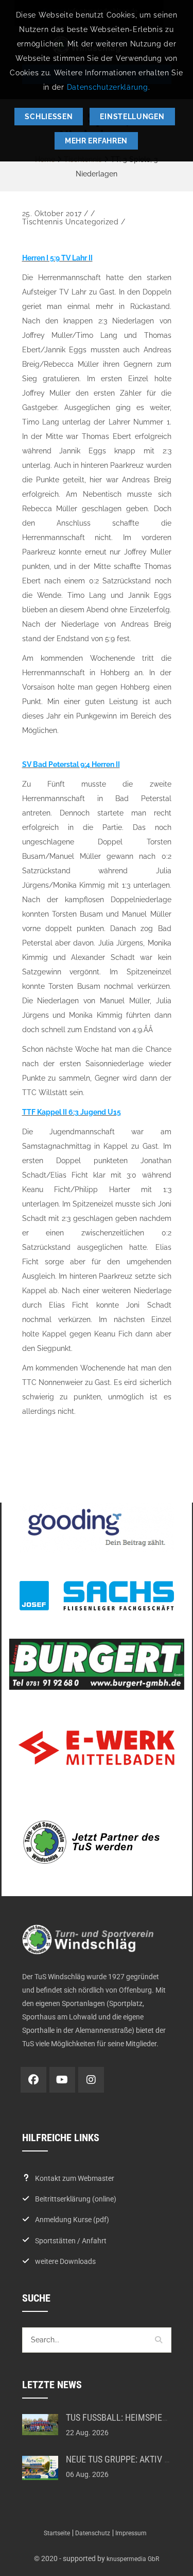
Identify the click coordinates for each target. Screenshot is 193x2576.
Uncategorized (92, 222)
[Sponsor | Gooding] (97, 1528)
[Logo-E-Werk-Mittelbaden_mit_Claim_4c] (97, 1748)
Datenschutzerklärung (108, 87)
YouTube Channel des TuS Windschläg (62, 2080)
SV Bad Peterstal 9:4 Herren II (71, 764)
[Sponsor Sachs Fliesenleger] (97, 1596)
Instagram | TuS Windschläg (91, 2080)
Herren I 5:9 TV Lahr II (57, 258)
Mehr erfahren (96, 141)
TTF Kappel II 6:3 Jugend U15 (72, 1112)
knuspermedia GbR (133, 2559)
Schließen (49, 117)
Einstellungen (132, 117)
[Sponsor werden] (97, 1842)
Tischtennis (43, 222)
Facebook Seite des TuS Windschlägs (33, 2080)
